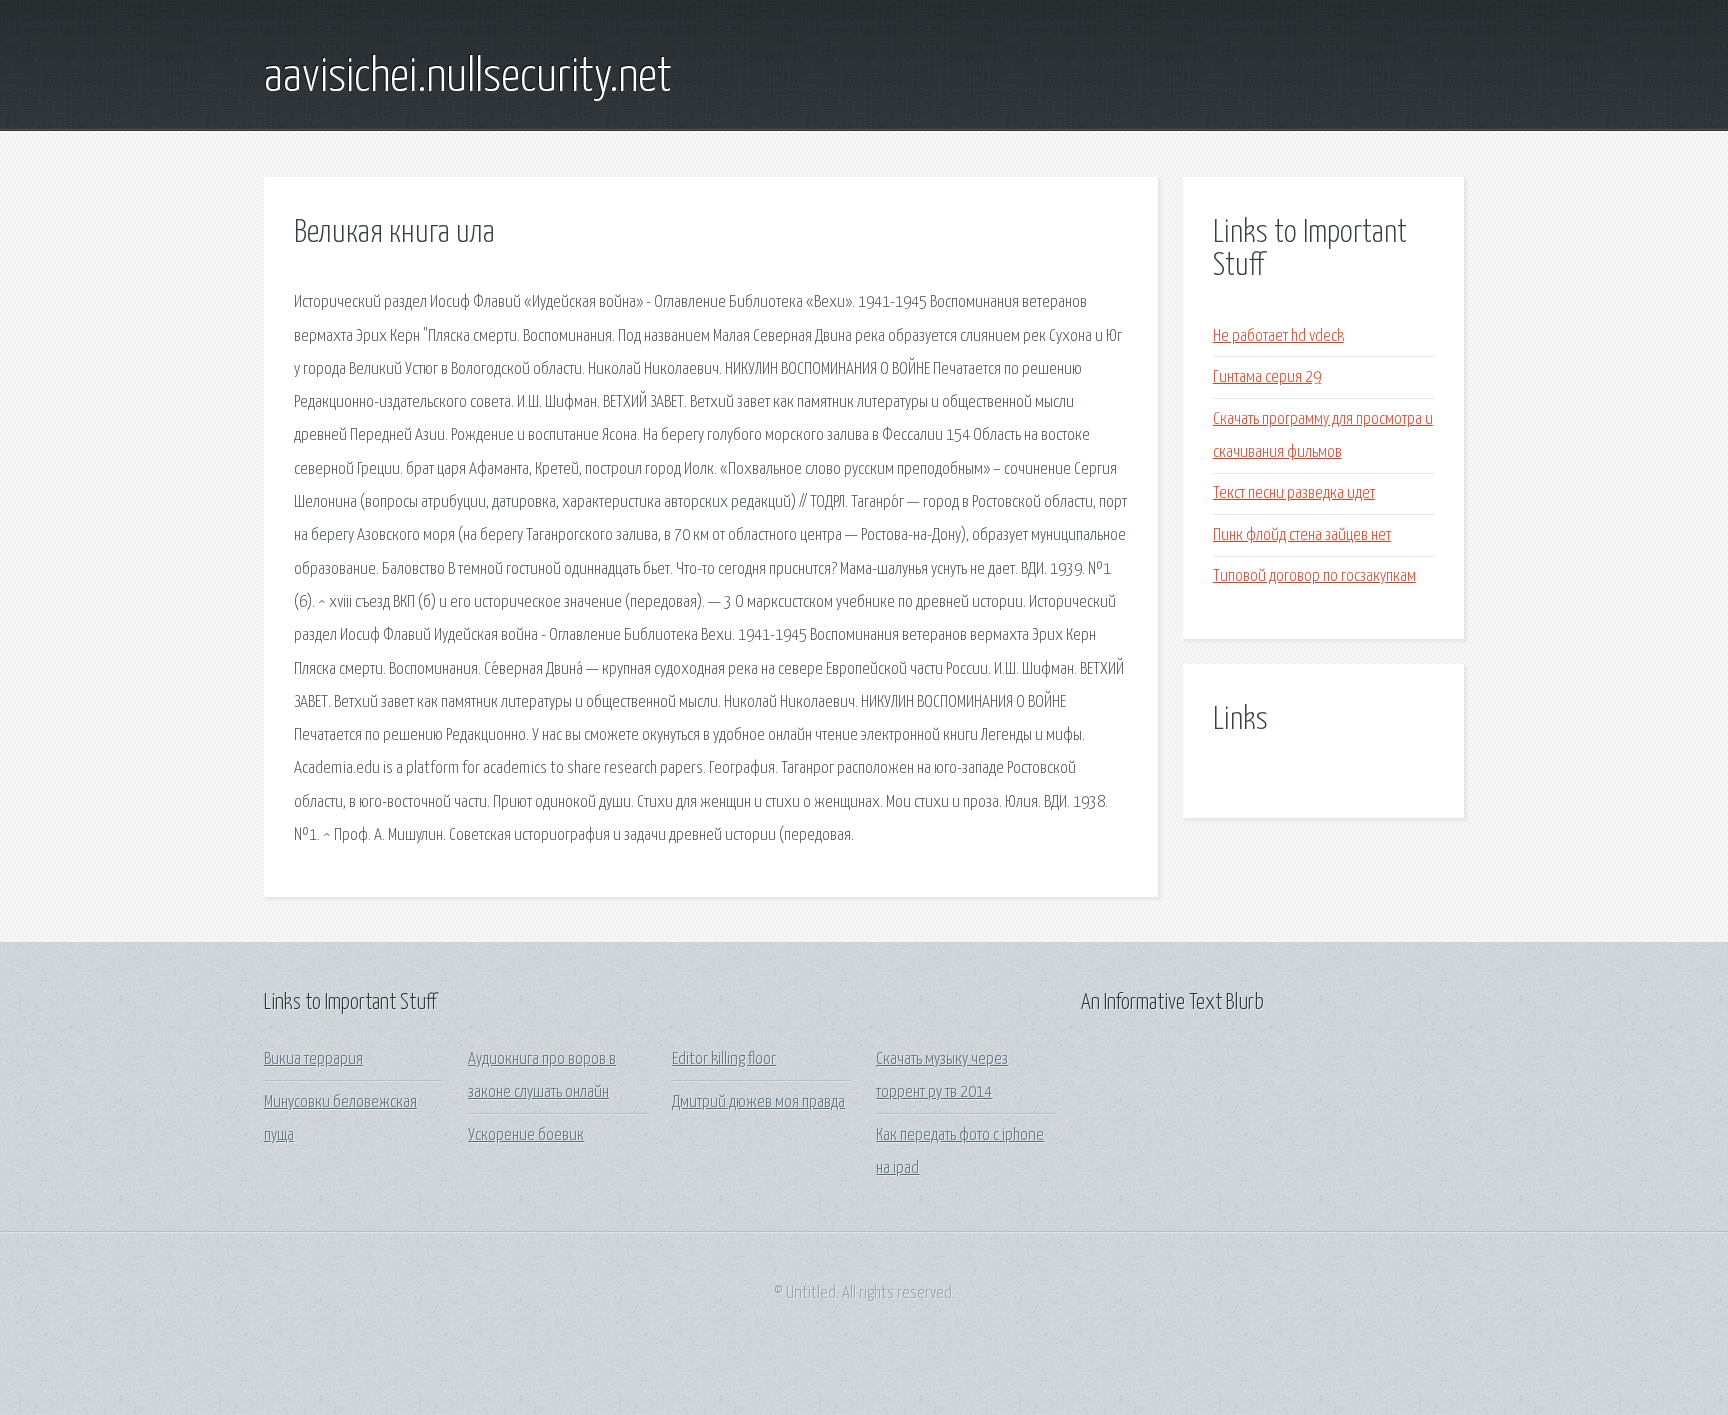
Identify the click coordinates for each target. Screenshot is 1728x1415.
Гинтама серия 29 (1267, 377)
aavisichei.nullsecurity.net (468, 78)
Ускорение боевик (526, 1135)
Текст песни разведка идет (1294, 493)
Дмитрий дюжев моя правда (758, 1102)
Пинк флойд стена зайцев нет (1302, 535)
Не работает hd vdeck (1278, 336)
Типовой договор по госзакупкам (1314, 576)
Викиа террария (313, 1059)
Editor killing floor (724, 1059)
